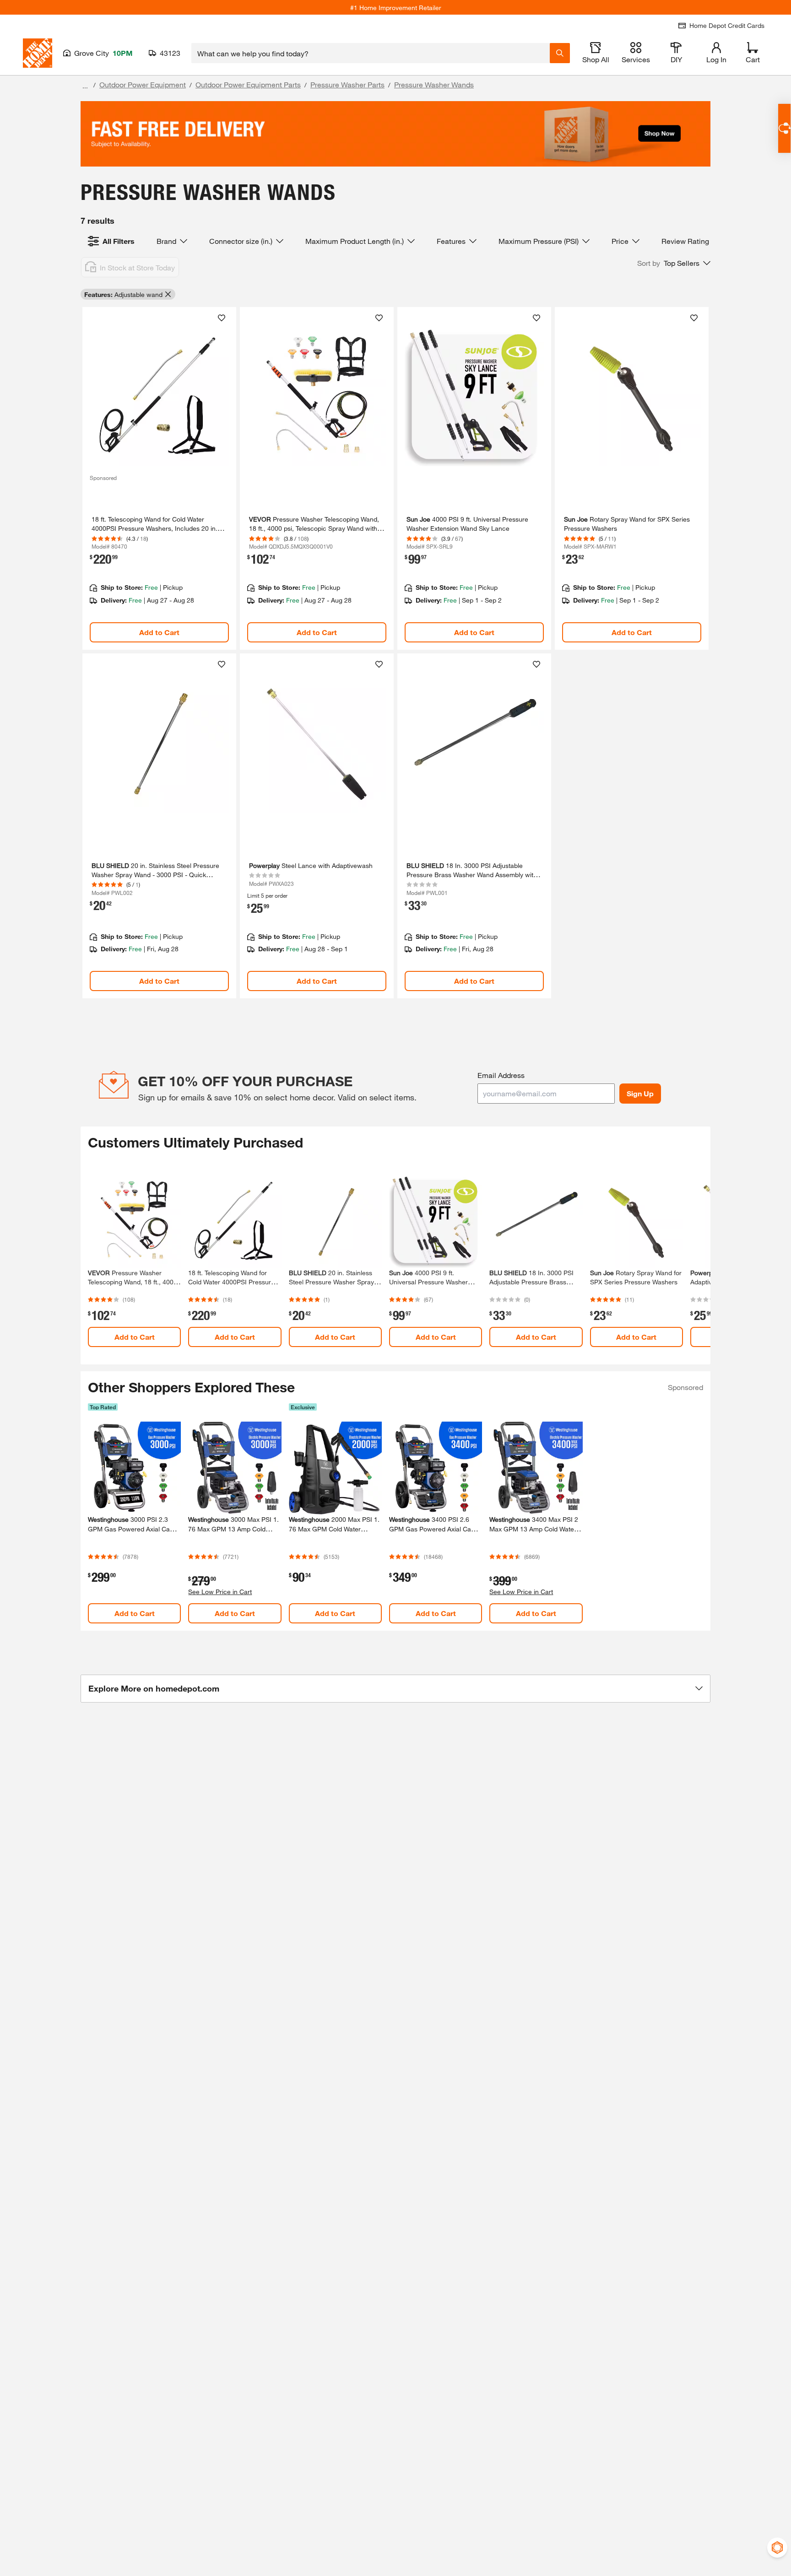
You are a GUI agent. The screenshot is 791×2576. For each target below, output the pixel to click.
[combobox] (371, 53)
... (85, 86)
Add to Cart (159, 632)
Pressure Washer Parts (347, 84)
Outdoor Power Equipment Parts (248, 84)
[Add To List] (222, 318)
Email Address (501, 1075)
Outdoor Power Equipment (143, 84)
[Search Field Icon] (560, 53)
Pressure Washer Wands (434, 84)
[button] (674, 263)
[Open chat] (784, 128)
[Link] (159, 478)
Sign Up (640, 1093)
